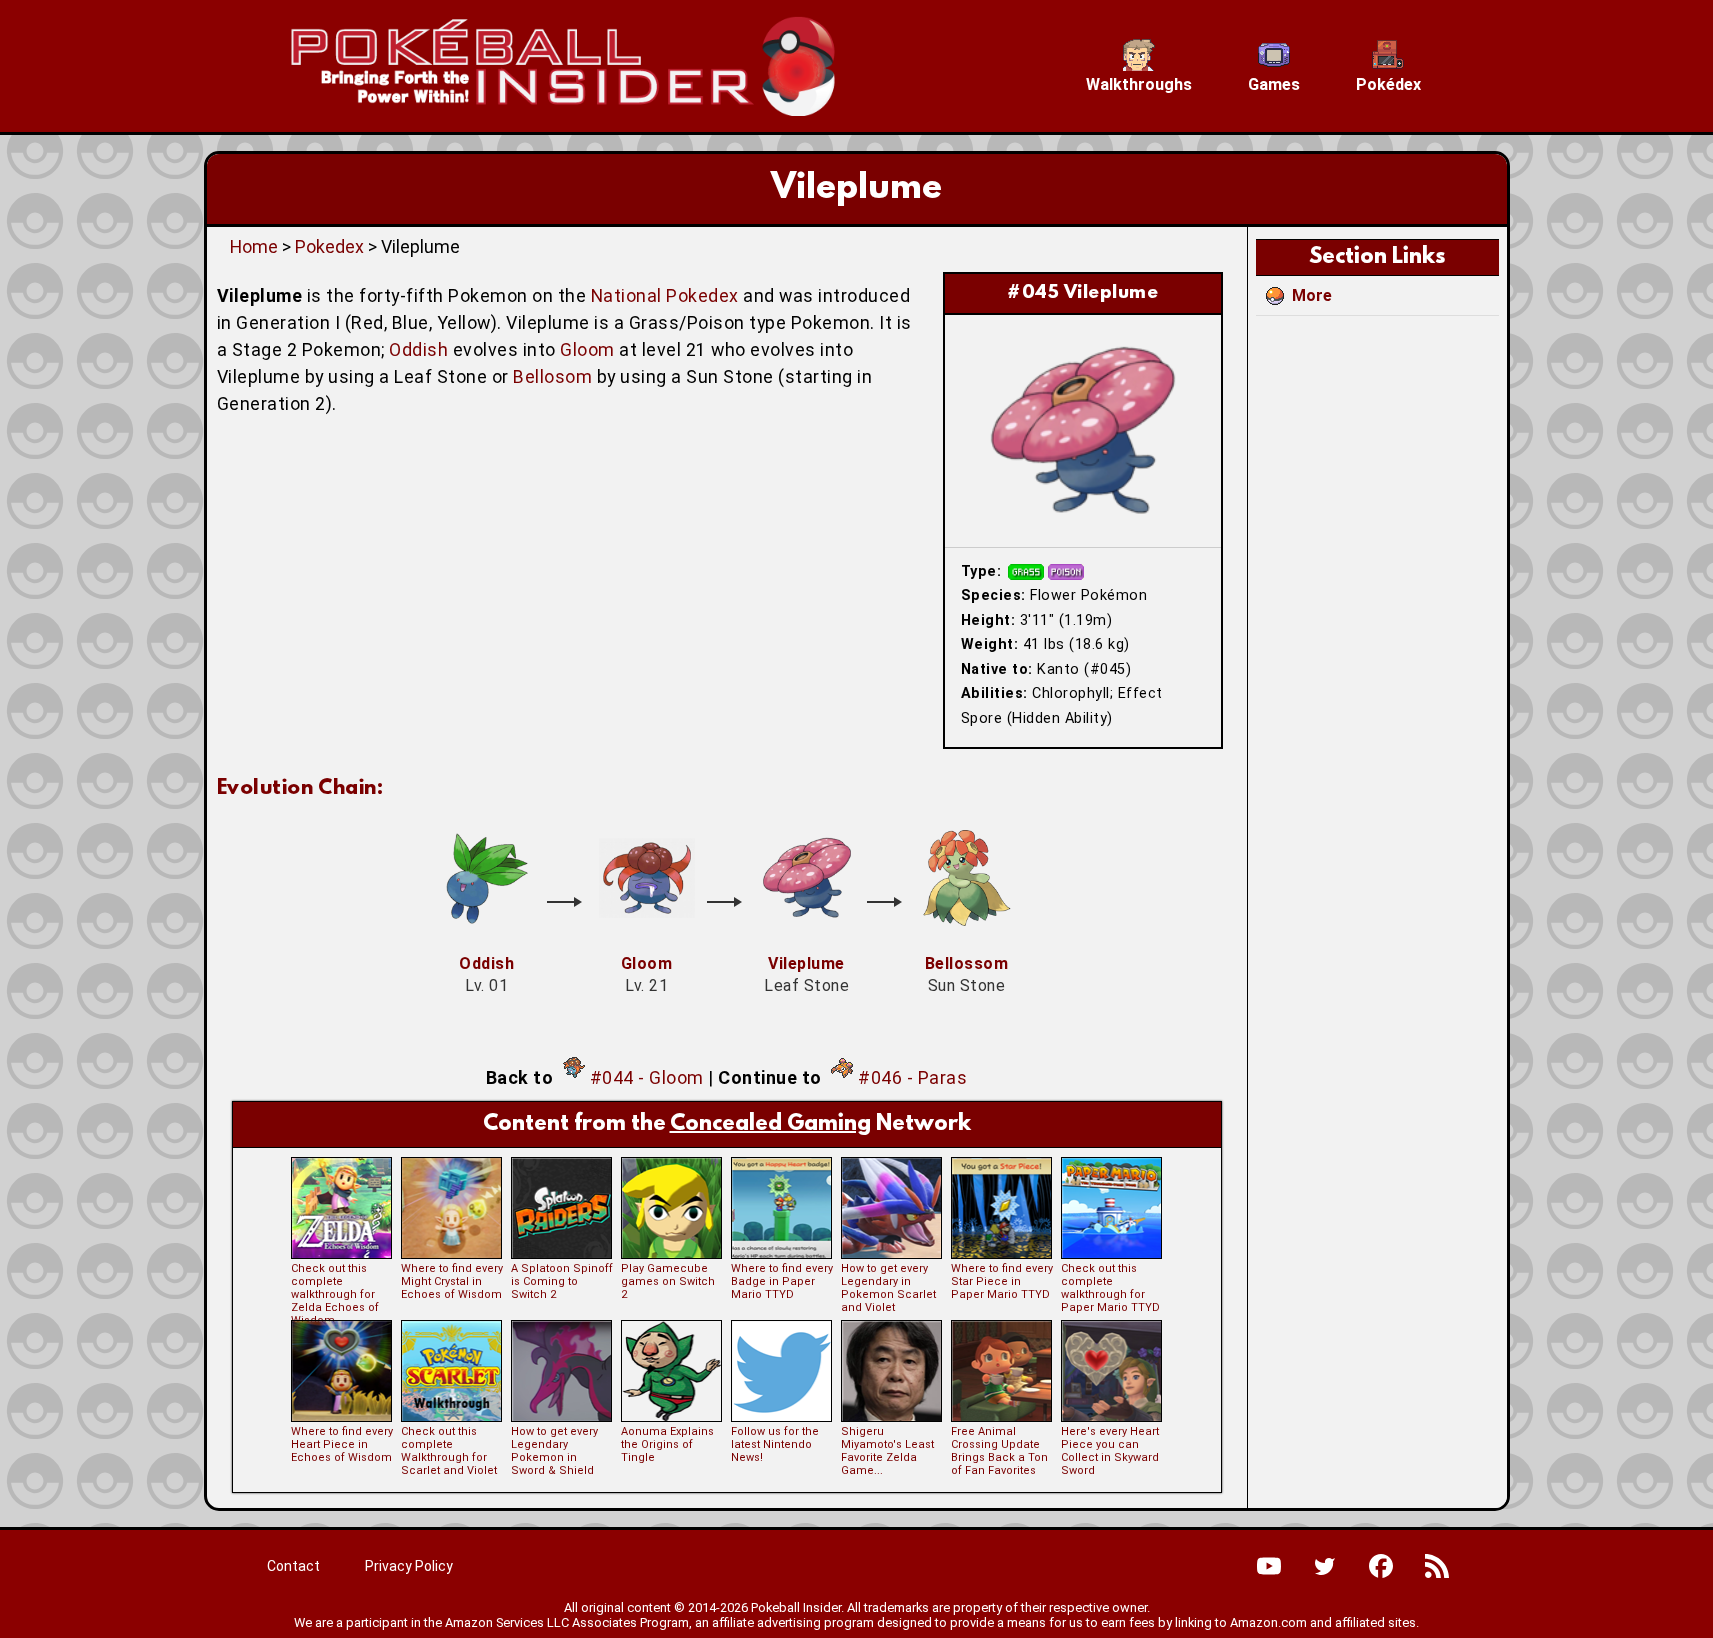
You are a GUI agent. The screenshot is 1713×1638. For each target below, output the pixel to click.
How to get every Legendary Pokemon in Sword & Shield (554, 1451)
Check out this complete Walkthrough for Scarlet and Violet (449, 1451)
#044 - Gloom (647, 1077)
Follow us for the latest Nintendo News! (775, 1444)
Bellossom (967, 963)
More (1312, 295)
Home (254, 246)
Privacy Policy (409, 1566)
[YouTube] (1269, 1566)
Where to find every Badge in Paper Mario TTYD (782, 1281)
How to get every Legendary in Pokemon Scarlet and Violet (888, 1288)
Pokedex (329, 246)
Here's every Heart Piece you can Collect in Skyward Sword (1110, 1451)
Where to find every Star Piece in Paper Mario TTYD (1002, 1281)
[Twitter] (1325, 1566)
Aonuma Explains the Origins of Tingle (667, 1444)
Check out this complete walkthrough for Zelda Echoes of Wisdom (335, 1294)
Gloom (587, 349)
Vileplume (806, 963)
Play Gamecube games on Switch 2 (668, 1281)
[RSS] (1437, 1566)
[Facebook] (1381, 1566)
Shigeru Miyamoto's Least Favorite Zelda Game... (887, 1451)
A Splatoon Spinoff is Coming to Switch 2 (562, 1281)
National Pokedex (665, 295)
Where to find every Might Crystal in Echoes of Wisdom (452, 1281)
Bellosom (552, 376)
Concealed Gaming (770, 1124)
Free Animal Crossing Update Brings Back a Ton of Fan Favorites (999, 1451)
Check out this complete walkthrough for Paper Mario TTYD (1110, 1288)
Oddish (418, 349)
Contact (293, 1566)
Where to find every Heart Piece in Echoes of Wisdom (342, 1444)
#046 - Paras (912, 1077)
